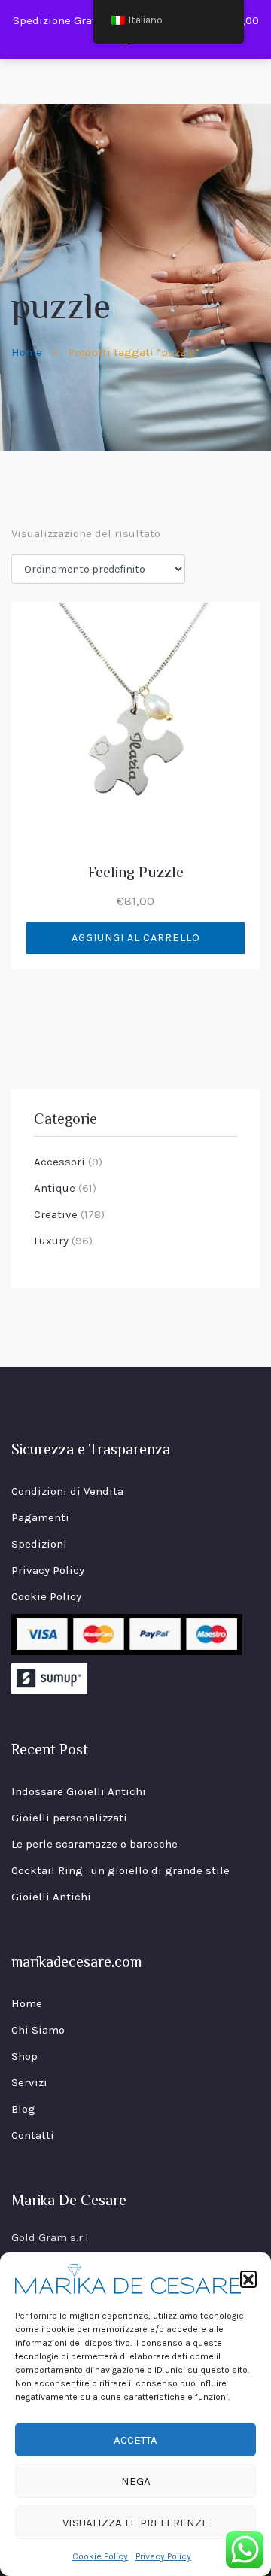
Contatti (33, 2135)
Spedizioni (39, 1544)
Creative (56, 1214)
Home (27, 352)
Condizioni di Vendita (67, 1491)
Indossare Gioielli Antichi (79, 1791)
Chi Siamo (38, 2030)
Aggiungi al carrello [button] (136, 938)
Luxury (51, 1241)
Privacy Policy (163, 2556)
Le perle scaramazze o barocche (94, 1844)
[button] (248, 2279)
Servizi (29, 2082)
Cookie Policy (100, 2556)
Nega (136, 2481)
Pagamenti (40, 1517)
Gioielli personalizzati (69, 1818)
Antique (55, 1188)
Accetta (135, 2440)
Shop (24, 2056)
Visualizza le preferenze (135, 2523)
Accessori (59, 1162)
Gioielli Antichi (51, 1897)
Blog (23, 2109)
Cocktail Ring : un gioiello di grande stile (120, 1870)
